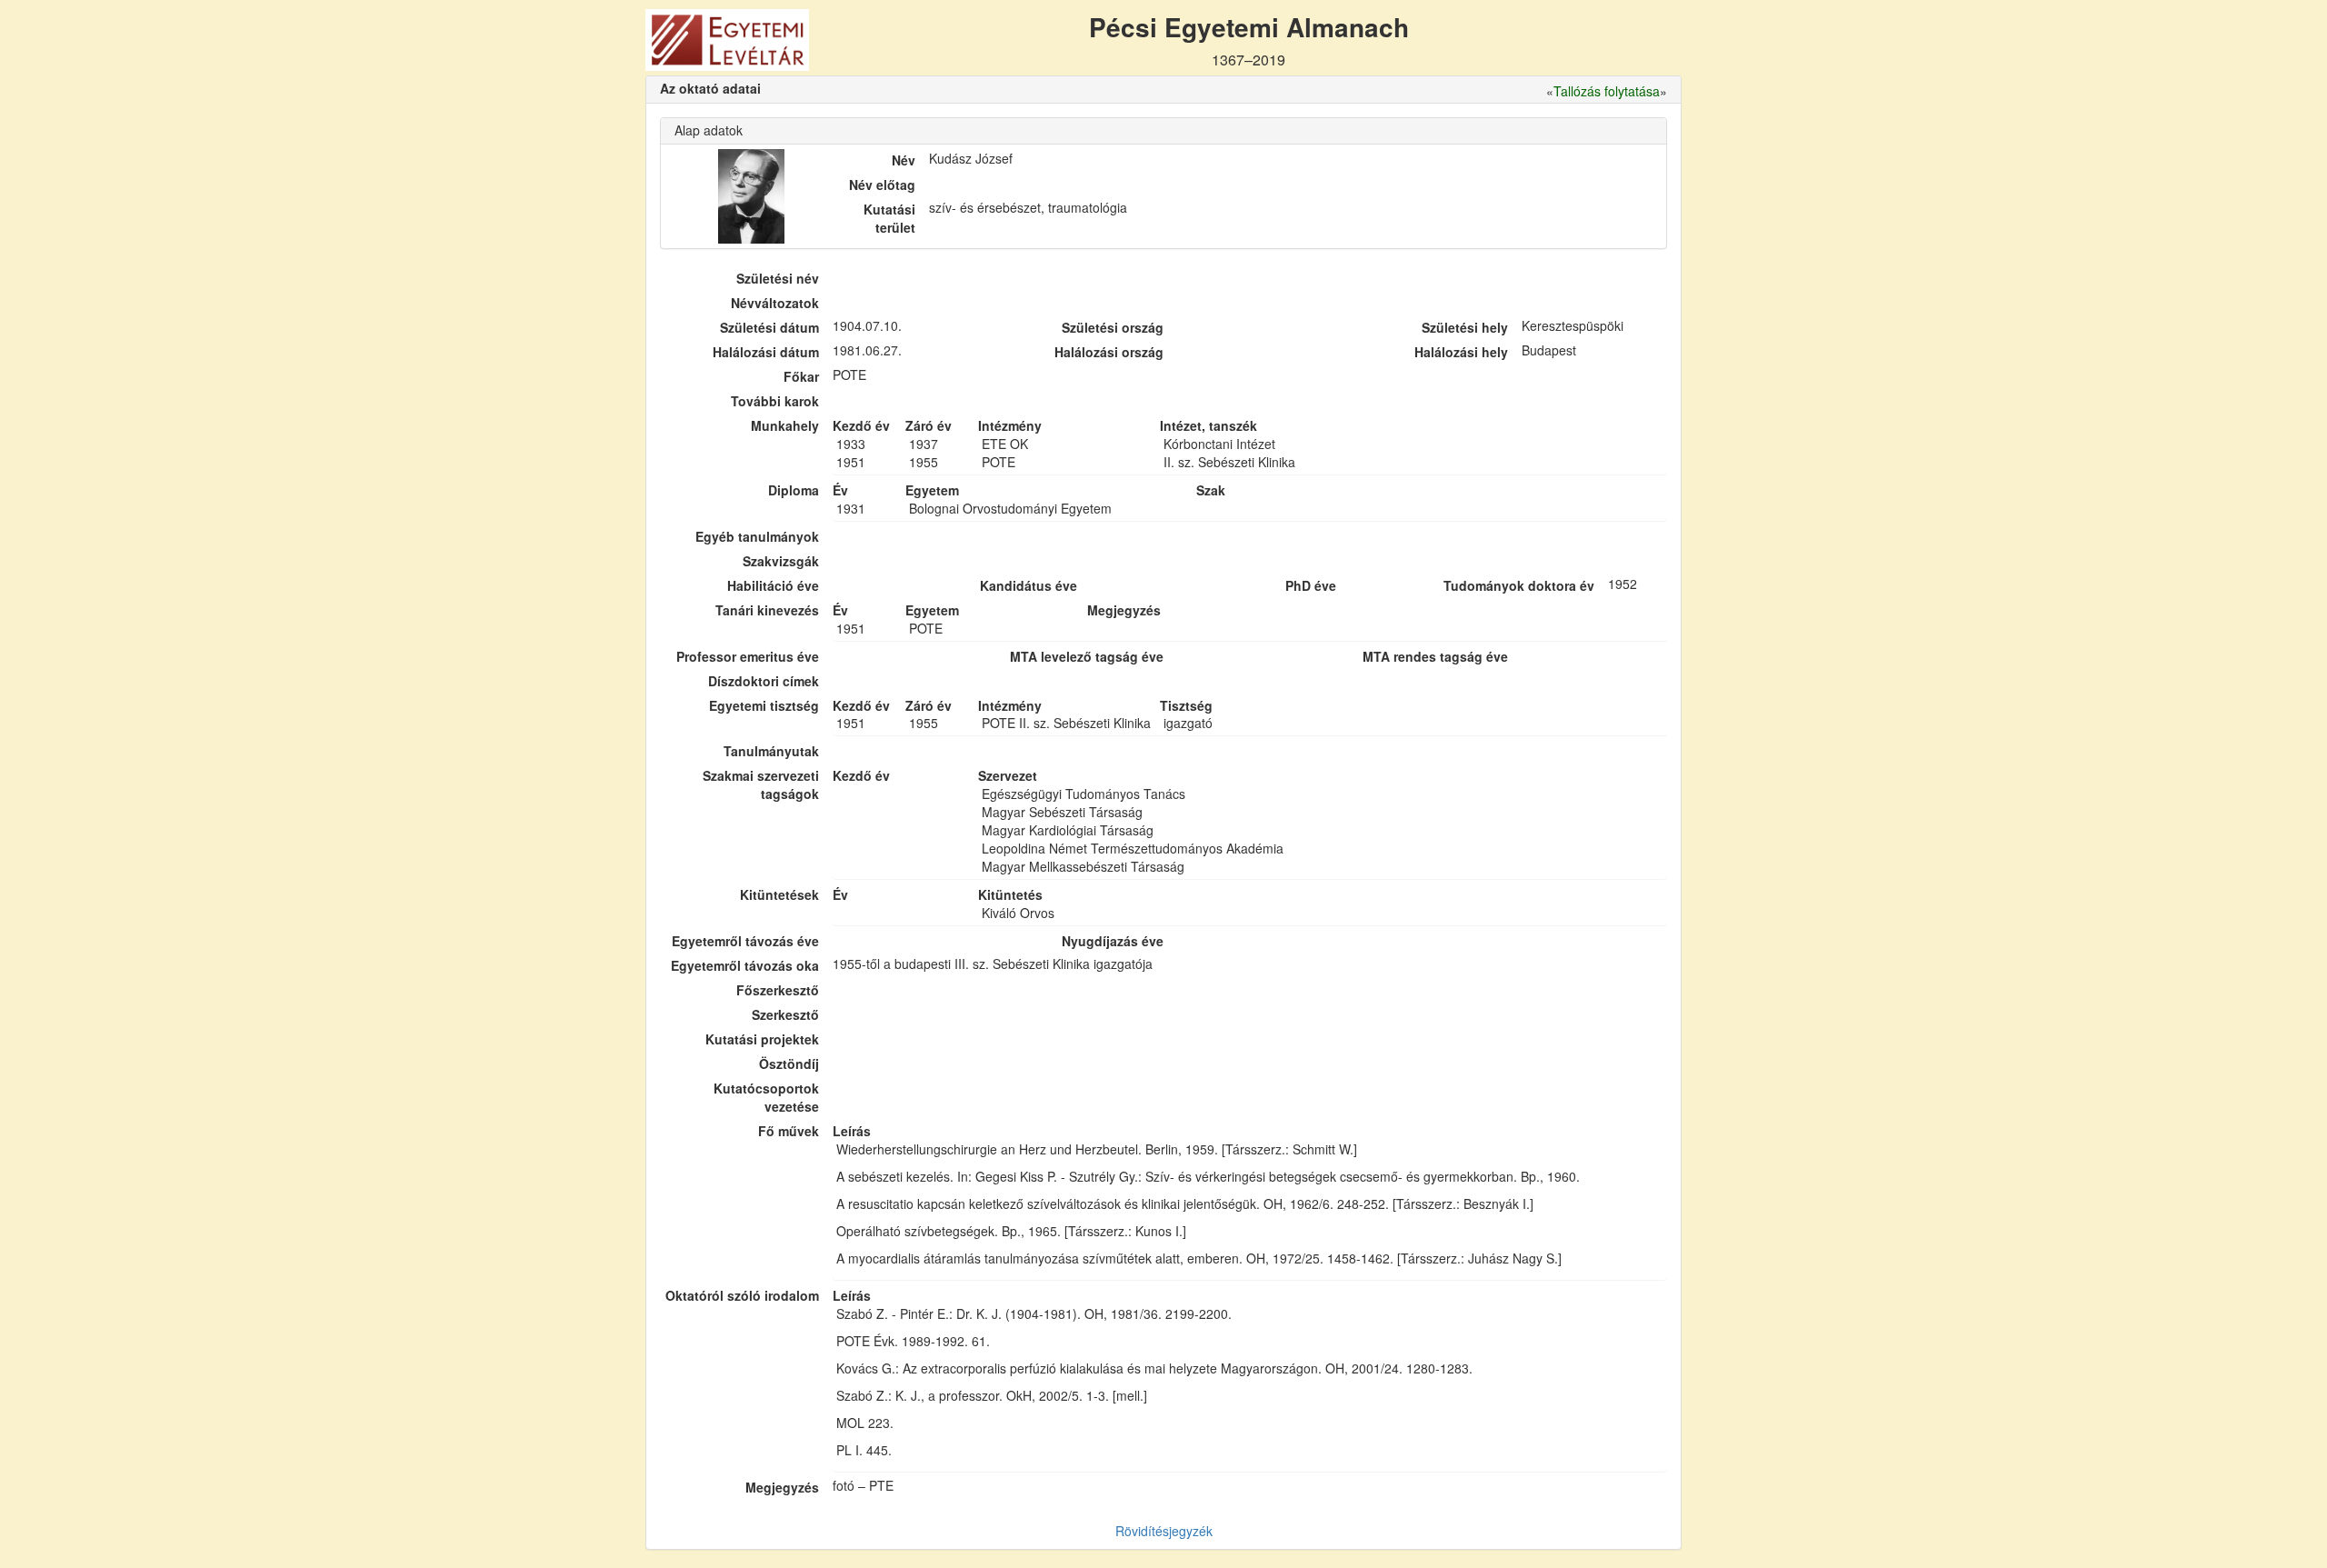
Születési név (778, 278)
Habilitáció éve (773, 585)
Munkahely (785, 425)
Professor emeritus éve (748, 656)
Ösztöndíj (789, 1064)
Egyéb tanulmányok (757, 536)
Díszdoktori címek (764, 681)
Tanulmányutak (771, 751)
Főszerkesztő (778, 990)
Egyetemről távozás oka (745, 965)
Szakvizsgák (781, 561)
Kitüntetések (779, 894)
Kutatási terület (889, 218)
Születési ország (1113, 327)
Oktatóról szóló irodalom (742, 1295)
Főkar (801, 376)
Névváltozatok (775, 303)
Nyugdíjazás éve (1113, 941)
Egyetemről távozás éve (745, 941)
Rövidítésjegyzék (1164, 1531)
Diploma (794, 490)
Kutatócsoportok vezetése (766, 1097)
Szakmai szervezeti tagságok (761, 784)
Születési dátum (769, 327)
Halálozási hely (1461, 352)
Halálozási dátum (766, 352)
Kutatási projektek (762, 1039)
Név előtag (882, 185)
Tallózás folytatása (1607, 91)
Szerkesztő (785, 1014)
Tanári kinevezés (767, 610)
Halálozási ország (1109, 352)
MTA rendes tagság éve (1435, 656)
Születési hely (1465, 327)
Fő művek (789, 1131)
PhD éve (1311, 585)
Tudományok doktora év (1519, 585)
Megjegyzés (782, 1487)
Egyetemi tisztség (764, 705)
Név (904, 160)
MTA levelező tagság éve (1087, 656)
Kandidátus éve (1029, 585)
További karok (775, 401)
